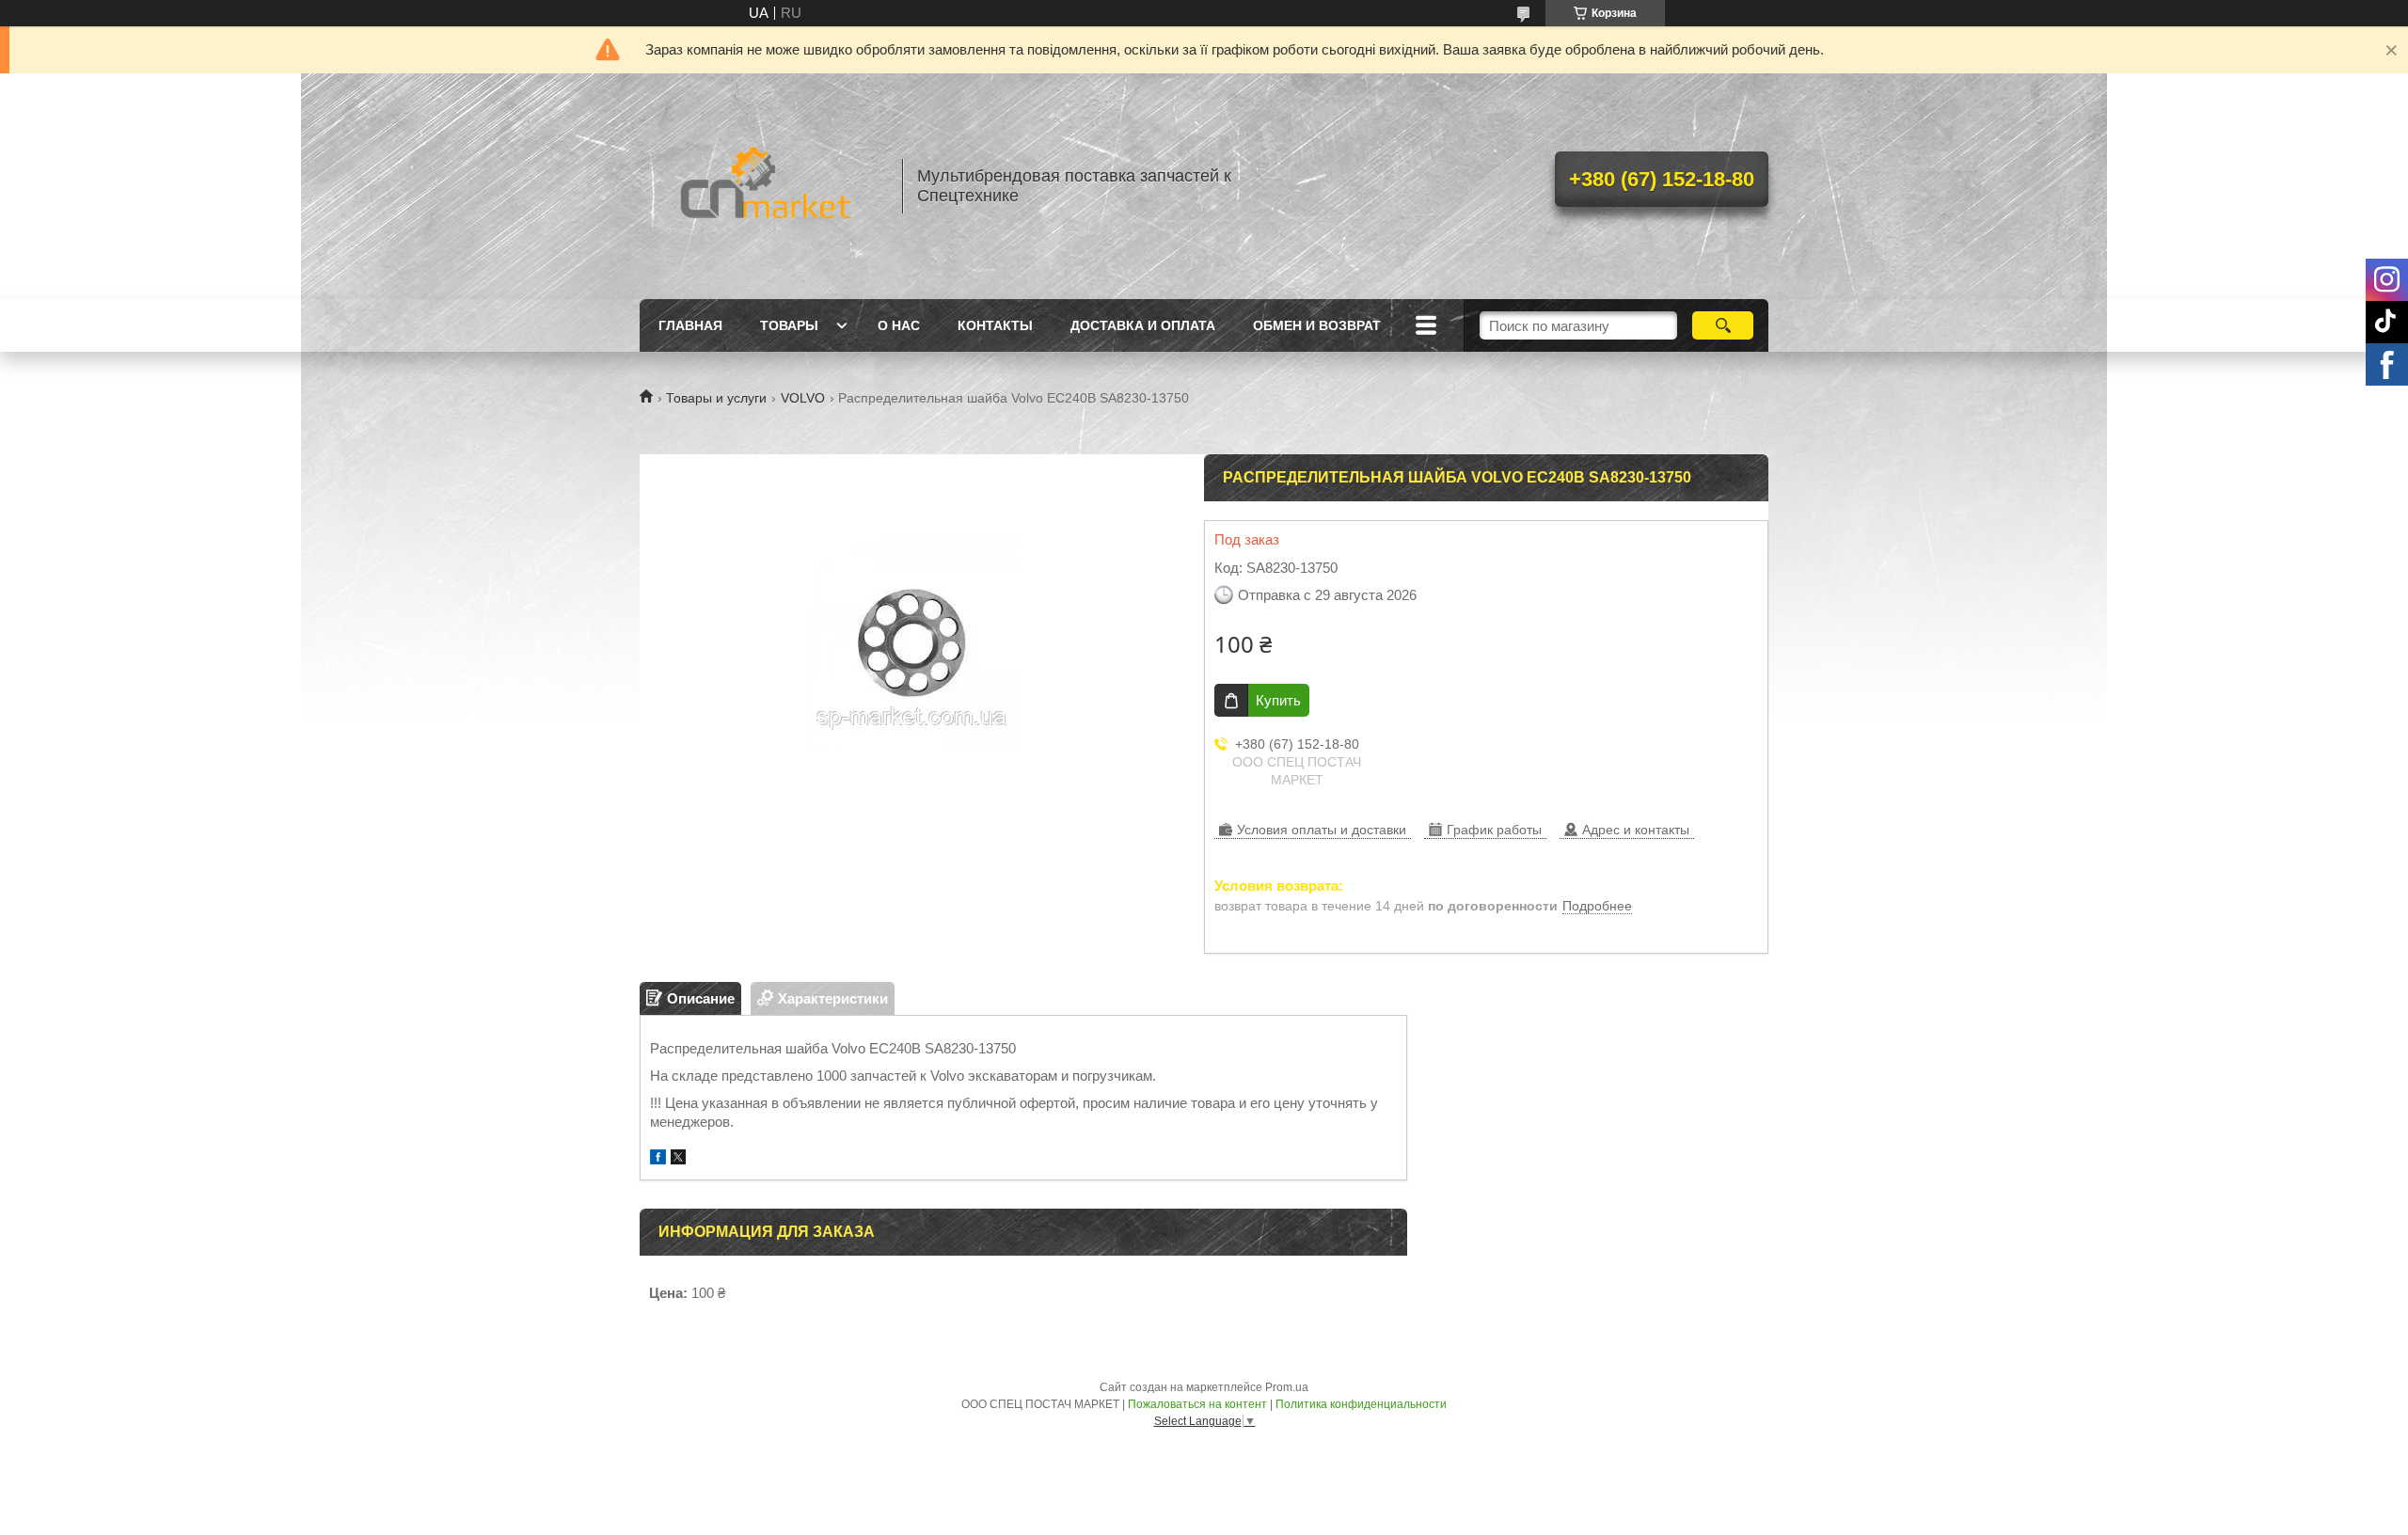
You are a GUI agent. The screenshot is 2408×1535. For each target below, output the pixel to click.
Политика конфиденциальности (1361, 1404)
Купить (1278, 700)
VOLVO (803, 398)
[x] (678, 1159)
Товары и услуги (716, 398)
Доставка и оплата (1143, 325)
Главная (690, 325)
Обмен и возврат (1317, 325)
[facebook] (658, 1159)
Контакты (995, 325)
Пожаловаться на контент (1197, 1404)
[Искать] (1723, 325)
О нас (899, 325)
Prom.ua (1287, 1387)
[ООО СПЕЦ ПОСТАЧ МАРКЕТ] (762, 186)
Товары (789, 325)
